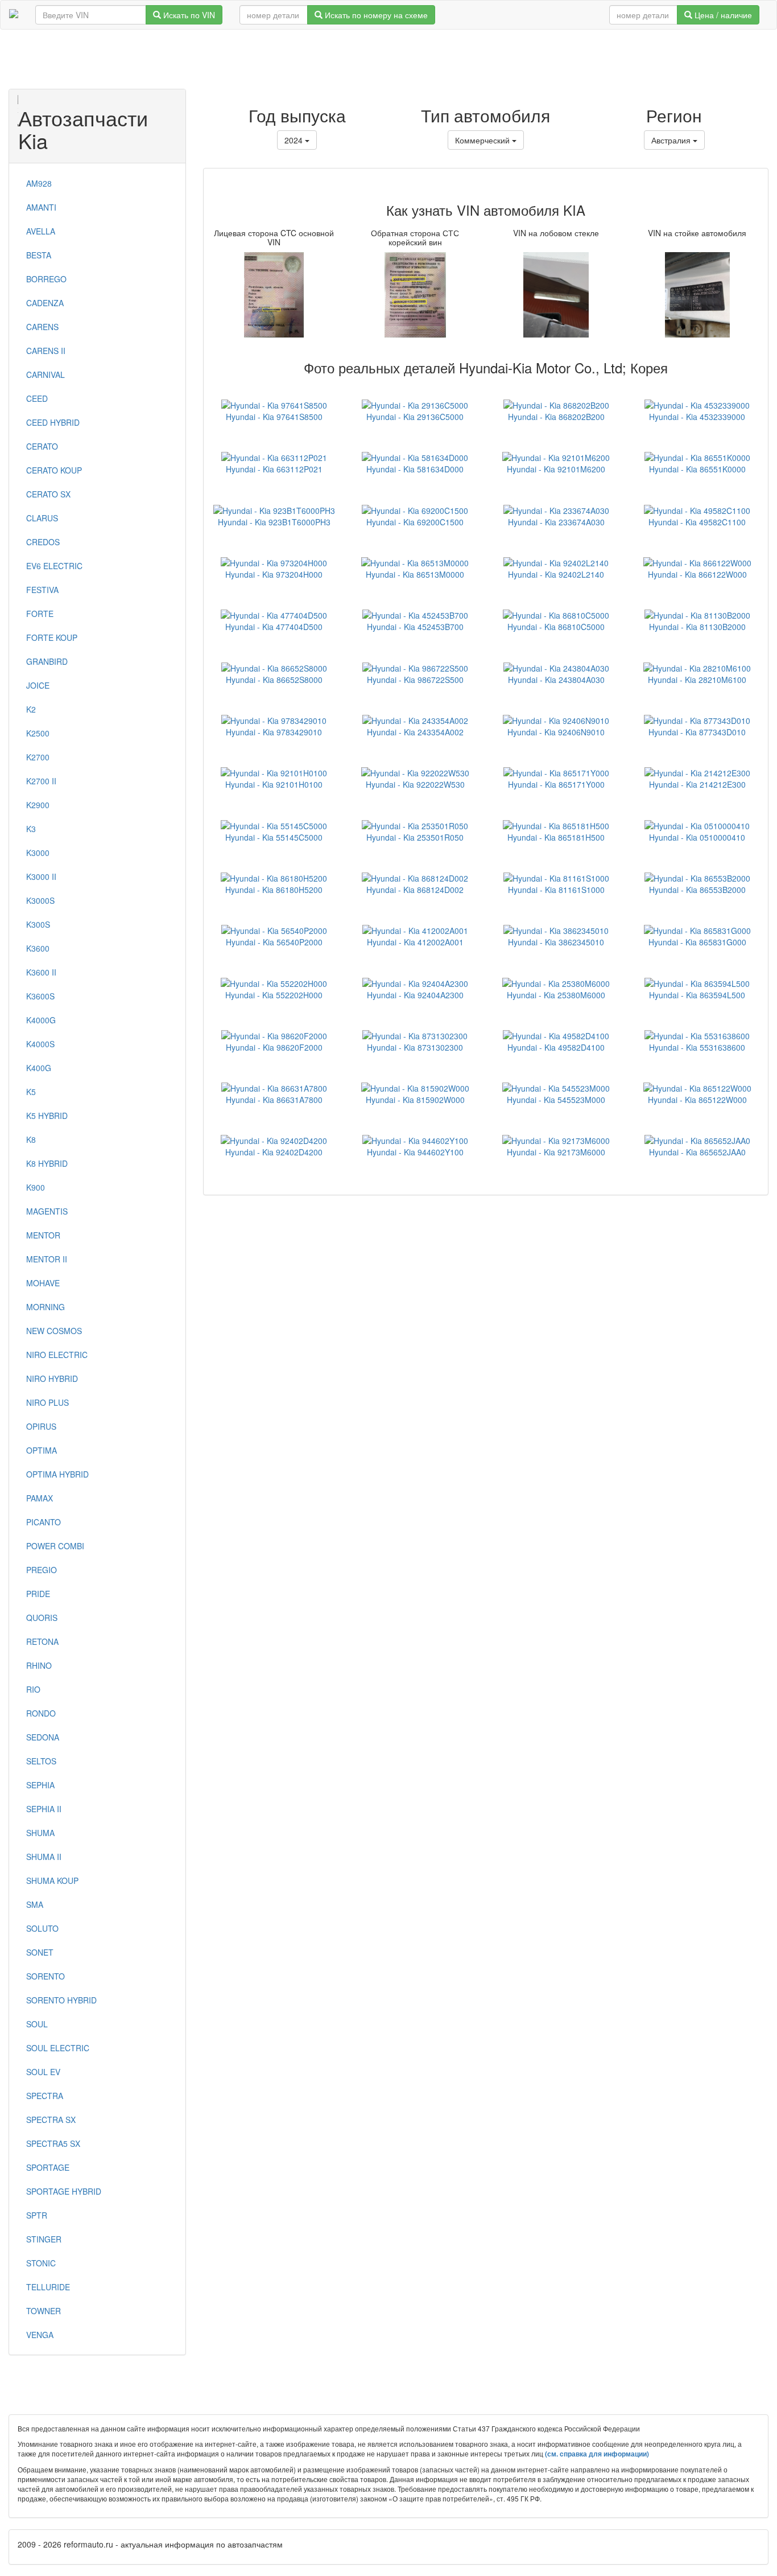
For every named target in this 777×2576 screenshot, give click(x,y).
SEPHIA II (44, 1809)
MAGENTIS (47, 1211)
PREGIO (42, 1570)
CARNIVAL (46, 375)
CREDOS (43, 542)
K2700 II (41, 781)
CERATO (42, 446)
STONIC (41, 2263)
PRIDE (38, 1594)
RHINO (39, 1665)
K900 (36, 1187)
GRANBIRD (47, 661)
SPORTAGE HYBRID (64, 2191)
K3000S (40, 900)
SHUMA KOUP (52, 1880)
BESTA (39, 255)
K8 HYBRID (47, 1163)
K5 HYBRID (47, 1116)
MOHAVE (43, 1283)
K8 (31, 1139)
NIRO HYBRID (52, 1378)
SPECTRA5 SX (53, 2143)
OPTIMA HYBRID (57, 1474)
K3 (31, 829)
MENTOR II (47, 1259)
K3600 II (41, 972)
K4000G (41, 1020)
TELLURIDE (48, 2287)
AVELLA (41, 231)
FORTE (40, 614)
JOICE (38, 685)
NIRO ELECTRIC (57, 1355)
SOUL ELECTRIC (58, 2048)
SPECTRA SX (51, 2120)
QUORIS (42, 1618)
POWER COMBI (55, 1546)
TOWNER (44, 2311)
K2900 (38, 805)
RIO (33, 1689)
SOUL (37, 2024)
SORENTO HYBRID (61, 2000)
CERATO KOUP (54, 470)
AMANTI (41, 207)
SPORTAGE (48, 2167)
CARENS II (46, 351)
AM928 (39, 183)
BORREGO (46, 279)
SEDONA (43, 1737)
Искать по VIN (188, 15)
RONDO (41, 1713)
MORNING (46, 1307)
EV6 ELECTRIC (54, 566)
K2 (31, 709)
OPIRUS (41, 1426)
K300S (38, 924)
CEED (37, 398)
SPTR (37, 2215)
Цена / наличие (722, 15)
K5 (31, 1092)
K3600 (38, 948)
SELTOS (41, 1761)
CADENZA (45, 303)
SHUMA (40, 1833)
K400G (39, 1068)
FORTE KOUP (52, 637)
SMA (35, 1904)
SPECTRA (45, 2096)
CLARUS (42, 518)
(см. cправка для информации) (597, 2454)
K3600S (40, 996)
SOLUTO (42, 1928)
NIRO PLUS (47, 1402)
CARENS (42, 327)
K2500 (38, 733)
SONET (40, 1952)
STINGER (44, 2239)
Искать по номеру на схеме (375, 15)
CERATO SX (48, 494)
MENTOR (43, 1235)
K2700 (38, 757)
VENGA (40, 2335)
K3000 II (41, 877)
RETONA (42, 1641)
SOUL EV (43, 2072)
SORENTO (46, 1976)
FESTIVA (42, 590)
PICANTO (44, 1522)
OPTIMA (42, 1450)
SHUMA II (44, 1857)
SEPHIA (40, 1785)
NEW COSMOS (54, 1331)
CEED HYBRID (53, 422)
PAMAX (40, 1498)
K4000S (40, 1044)
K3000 (38, 853)
